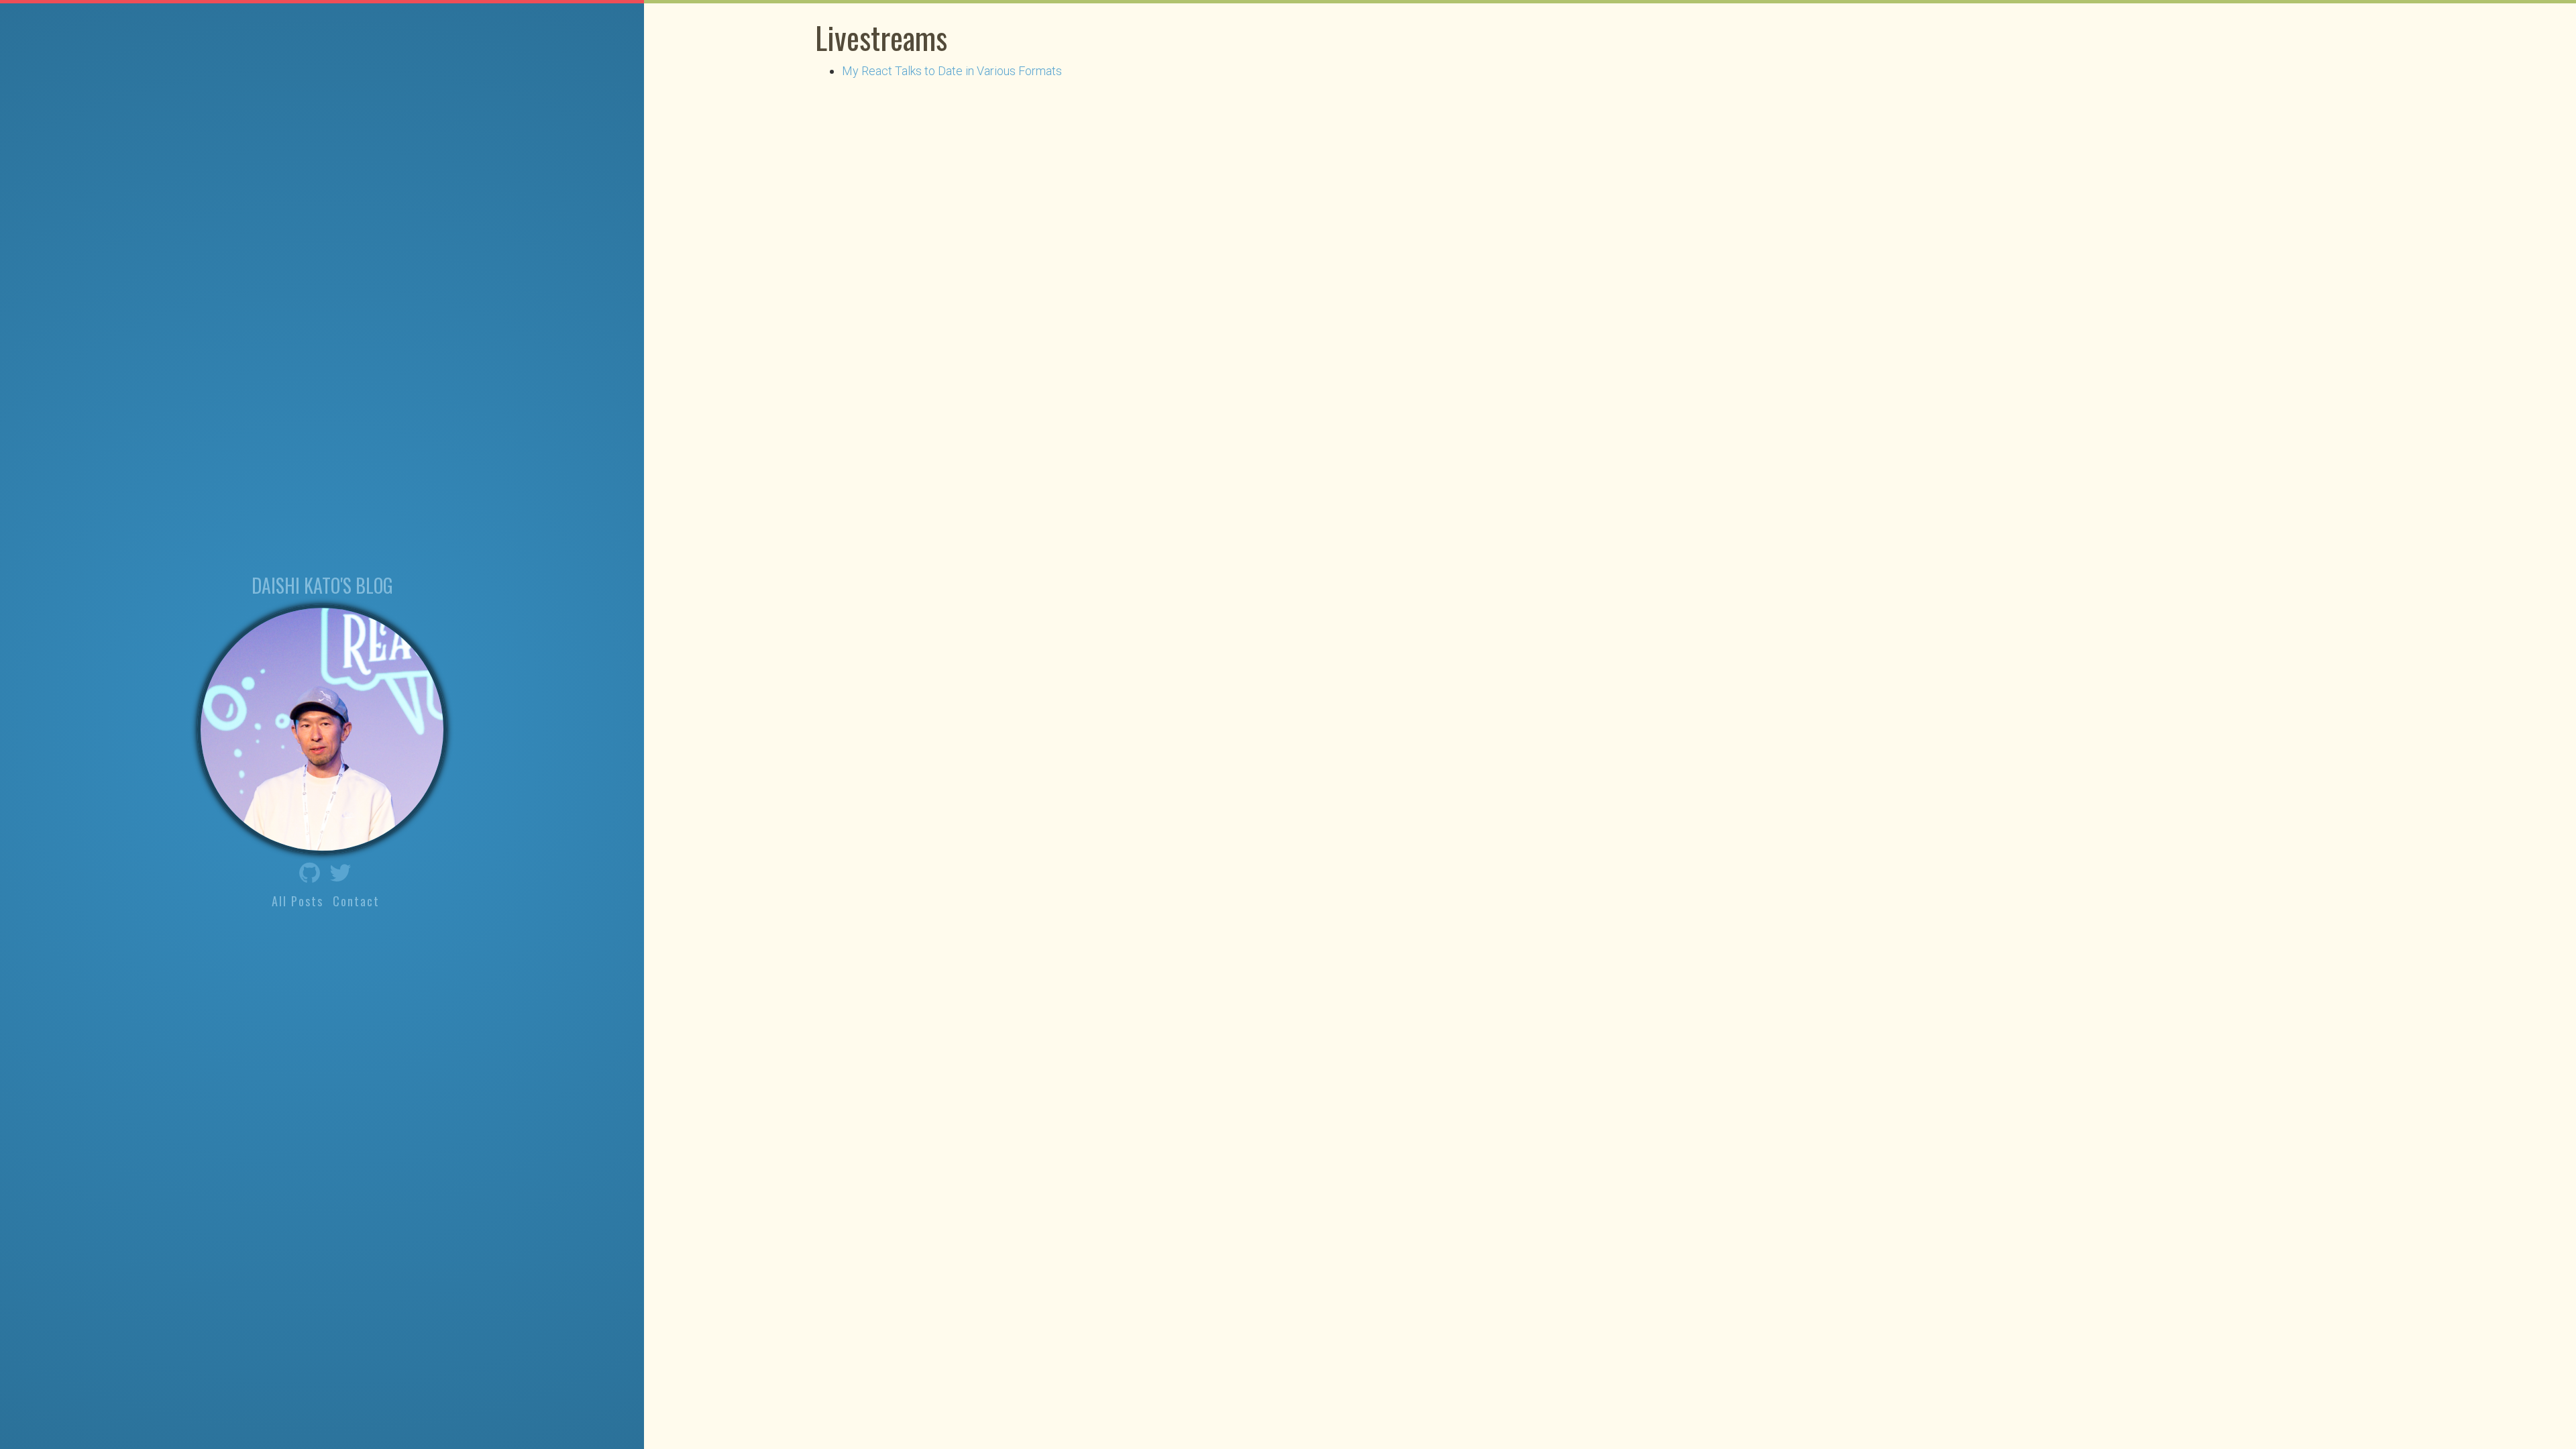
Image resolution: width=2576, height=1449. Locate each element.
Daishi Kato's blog (322, 585)
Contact (356, 901)
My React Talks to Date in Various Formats (952, 71)
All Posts (298, 901)
